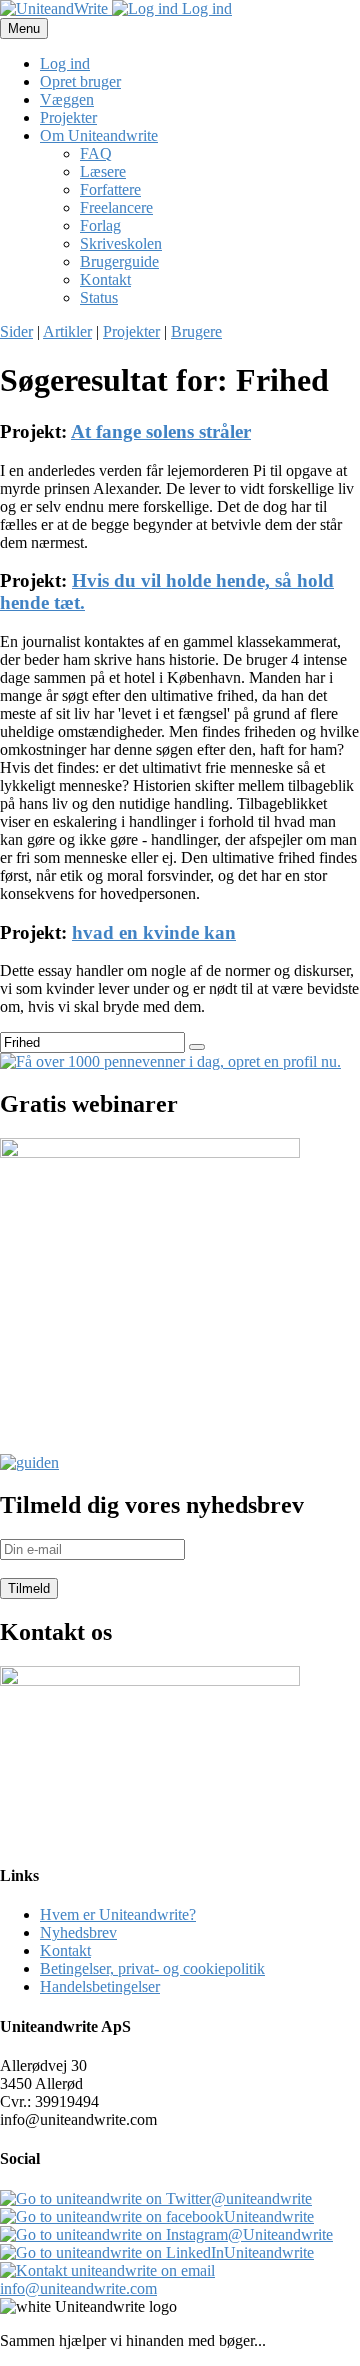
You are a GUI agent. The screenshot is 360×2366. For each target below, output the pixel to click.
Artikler (67, 331)
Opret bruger (80, 81)
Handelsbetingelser (100, 1986)
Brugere (196, 331)
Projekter (68, 117)
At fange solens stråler (161, 431)
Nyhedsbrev (78, 1932)
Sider (16, 331)
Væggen (67, 99)
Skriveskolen (121, 243)
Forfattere (110, 189)
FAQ (96, 153)
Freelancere (116, 207)
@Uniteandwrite (280, 2234)
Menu (24, 28)
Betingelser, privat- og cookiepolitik (152, 1968)
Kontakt (105, 279)
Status (99, 297)
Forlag (100, 225)
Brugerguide (119, 261)
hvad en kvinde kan (154, 932)
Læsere (103, 171)
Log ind (205, 8)
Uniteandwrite (269, 2216)
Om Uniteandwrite (99, 135)
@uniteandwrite (261, 2198)
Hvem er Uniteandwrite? (118, 1914)
